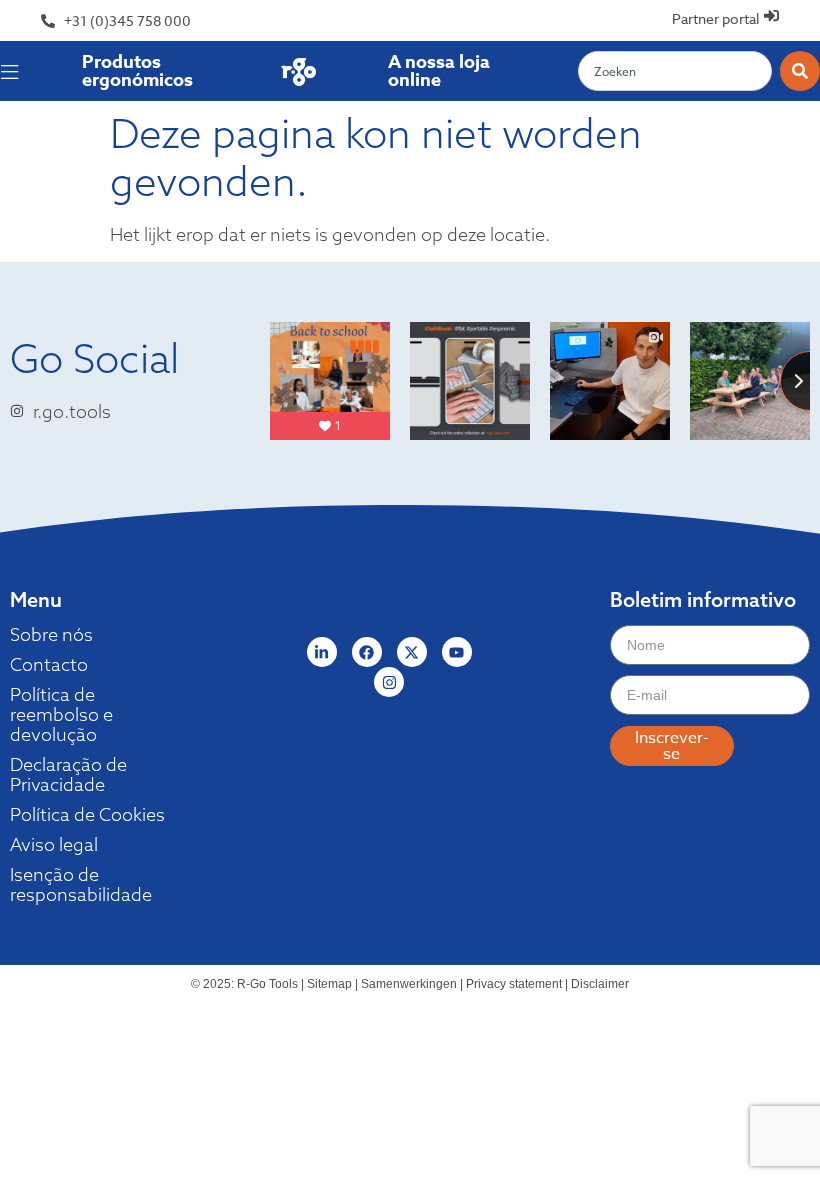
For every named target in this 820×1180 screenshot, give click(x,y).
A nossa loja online (439, 71)
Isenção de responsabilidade (81, 885)
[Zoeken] (800, 71)
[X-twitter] (412, 652)
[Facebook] (367, 652)
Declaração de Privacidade (68, 775)
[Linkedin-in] (322, 652)
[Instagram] (389, 682)
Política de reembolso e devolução (61, 715)
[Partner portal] (771, 15)
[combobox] (675, 71)
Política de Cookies (87, 815)
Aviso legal (54, 845)
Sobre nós (51, 635)
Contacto (49, 665)
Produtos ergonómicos (137, 71)
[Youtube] (457, 652)
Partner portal (715, 18)
